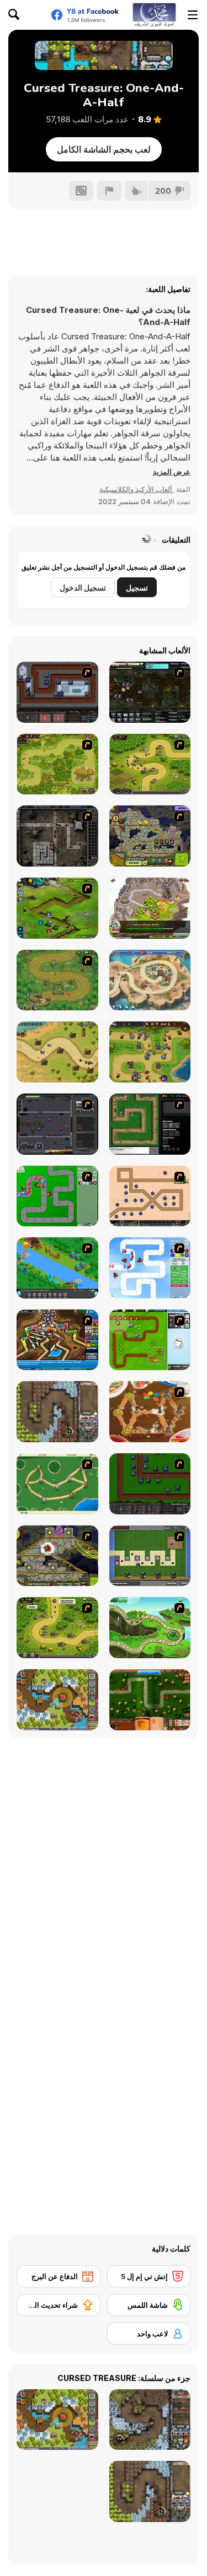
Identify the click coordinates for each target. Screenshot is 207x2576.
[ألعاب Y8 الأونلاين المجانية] (154, 15)
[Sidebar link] (193, 15)
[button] (172, 472)
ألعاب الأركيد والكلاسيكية (137, 489)
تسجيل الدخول (83, 588)
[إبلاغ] (109, 191)
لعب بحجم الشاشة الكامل (104, 149)
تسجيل (137, 588)
